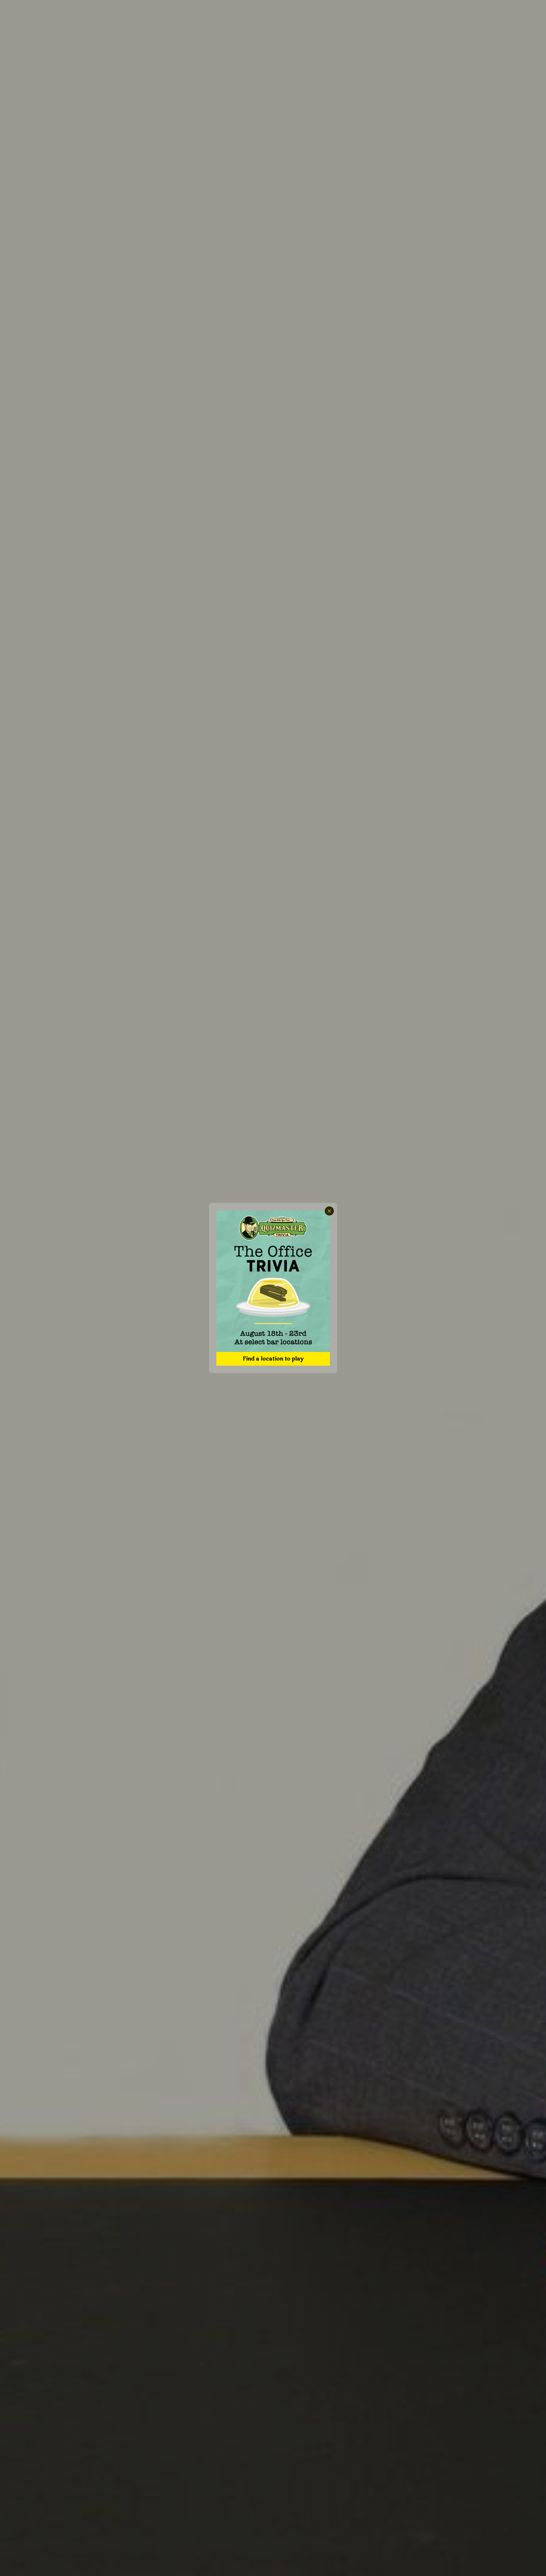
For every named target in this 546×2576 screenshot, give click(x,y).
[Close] (329, 1211)
